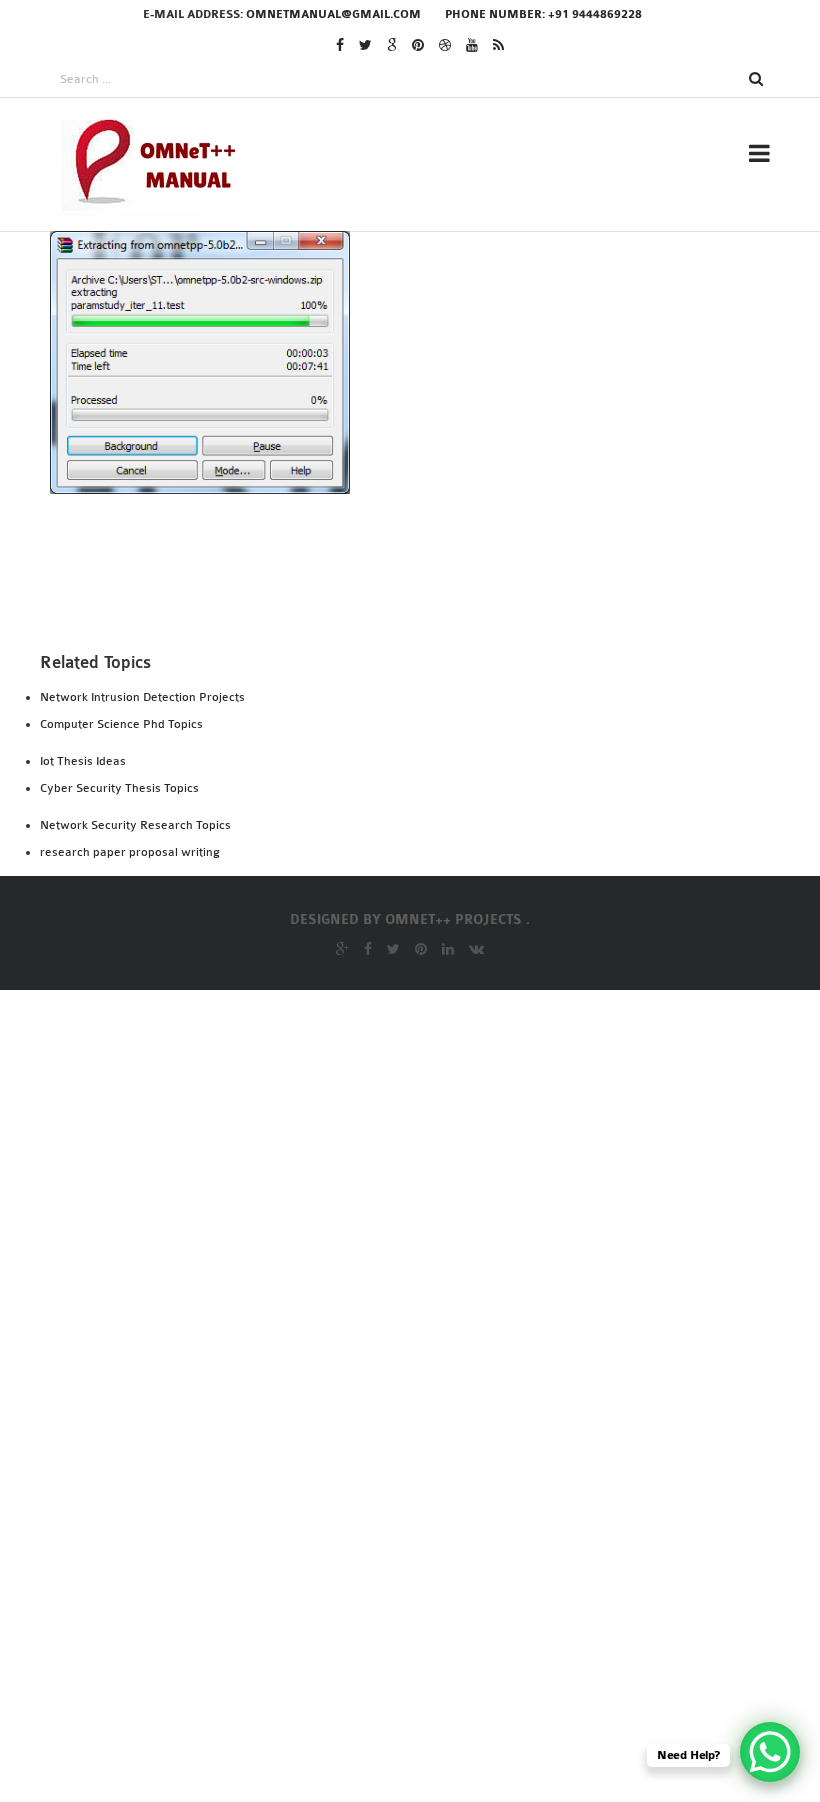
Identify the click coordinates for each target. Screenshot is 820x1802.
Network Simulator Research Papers (455, 999)
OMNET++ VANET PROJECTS (413, 1559)
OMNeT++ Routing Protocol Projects (464, 1333)
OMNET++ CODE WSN (380, 1107)
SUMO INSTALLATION (391, 773)
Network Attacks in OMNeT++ (434, 918)
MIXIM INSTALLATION (394, 719)
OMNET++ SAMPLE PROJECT (413, 1360)
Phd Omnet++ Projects (405, 358)
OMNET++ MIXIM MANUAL (396, 1188)
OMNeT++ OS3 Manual (396, 1252)
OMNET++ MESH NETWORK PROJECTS (440, 1161)
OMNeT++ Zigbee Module (400, 1667)
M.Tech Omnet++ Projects (418, 412)
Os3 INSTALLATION (384, 746)
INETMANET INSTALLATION (414, 638)
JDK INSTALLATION (383, 665)
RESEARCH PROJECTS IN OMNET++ (438, 267)
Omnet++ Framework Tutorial (436, 972)
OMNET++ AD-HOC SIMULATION (418, 1026)
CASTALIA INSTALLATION (405, 584)
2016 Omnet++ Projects (404, 466)
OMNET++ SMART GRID (397, 1414)
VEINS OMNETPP (374, 891)
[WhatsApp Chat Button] (770, 1752)
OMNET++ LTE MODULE (386, 1134)
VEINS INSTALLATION (392, 800)
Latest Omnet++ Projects (417, 439)
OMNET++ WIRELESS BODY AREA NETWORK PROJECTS (468, 1599)
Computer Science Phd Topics (121, 724)
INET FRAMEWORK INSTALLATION (437, 611)
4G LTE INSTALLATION (394, 557)
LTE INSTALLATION (383, 692)
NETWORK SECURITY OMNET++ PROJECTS (464, 945)
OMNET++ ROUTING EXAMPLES (424, 1306)
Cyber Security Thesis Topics (119, 788)
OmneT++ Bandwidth (388, 1053)
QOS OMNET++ (367, 1694)
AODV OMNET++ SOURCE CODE (424, 864)
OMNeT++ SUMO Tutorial (410, 1441)
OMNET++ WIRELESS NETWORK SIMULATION (475, 1640)
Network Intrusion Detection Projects (142, 697)
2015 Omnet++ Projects (404, 493)
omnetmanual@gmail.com (333, 14)
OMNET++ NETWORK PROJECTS (427, 1279)
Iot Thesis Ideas (83, 761)
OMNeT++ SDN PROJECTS (405, 1387)
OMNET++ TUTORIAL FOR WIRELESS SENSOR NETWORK (473, 1518)
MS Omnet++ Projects (400, 385)
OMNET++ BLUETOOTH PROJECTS (424, 1080)
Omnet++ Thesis (379, 331)
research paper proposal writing (130, 852)
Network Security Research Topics (135, 825)
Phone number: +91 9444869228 (543, 14)
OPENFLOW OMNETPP (393, 1721)
